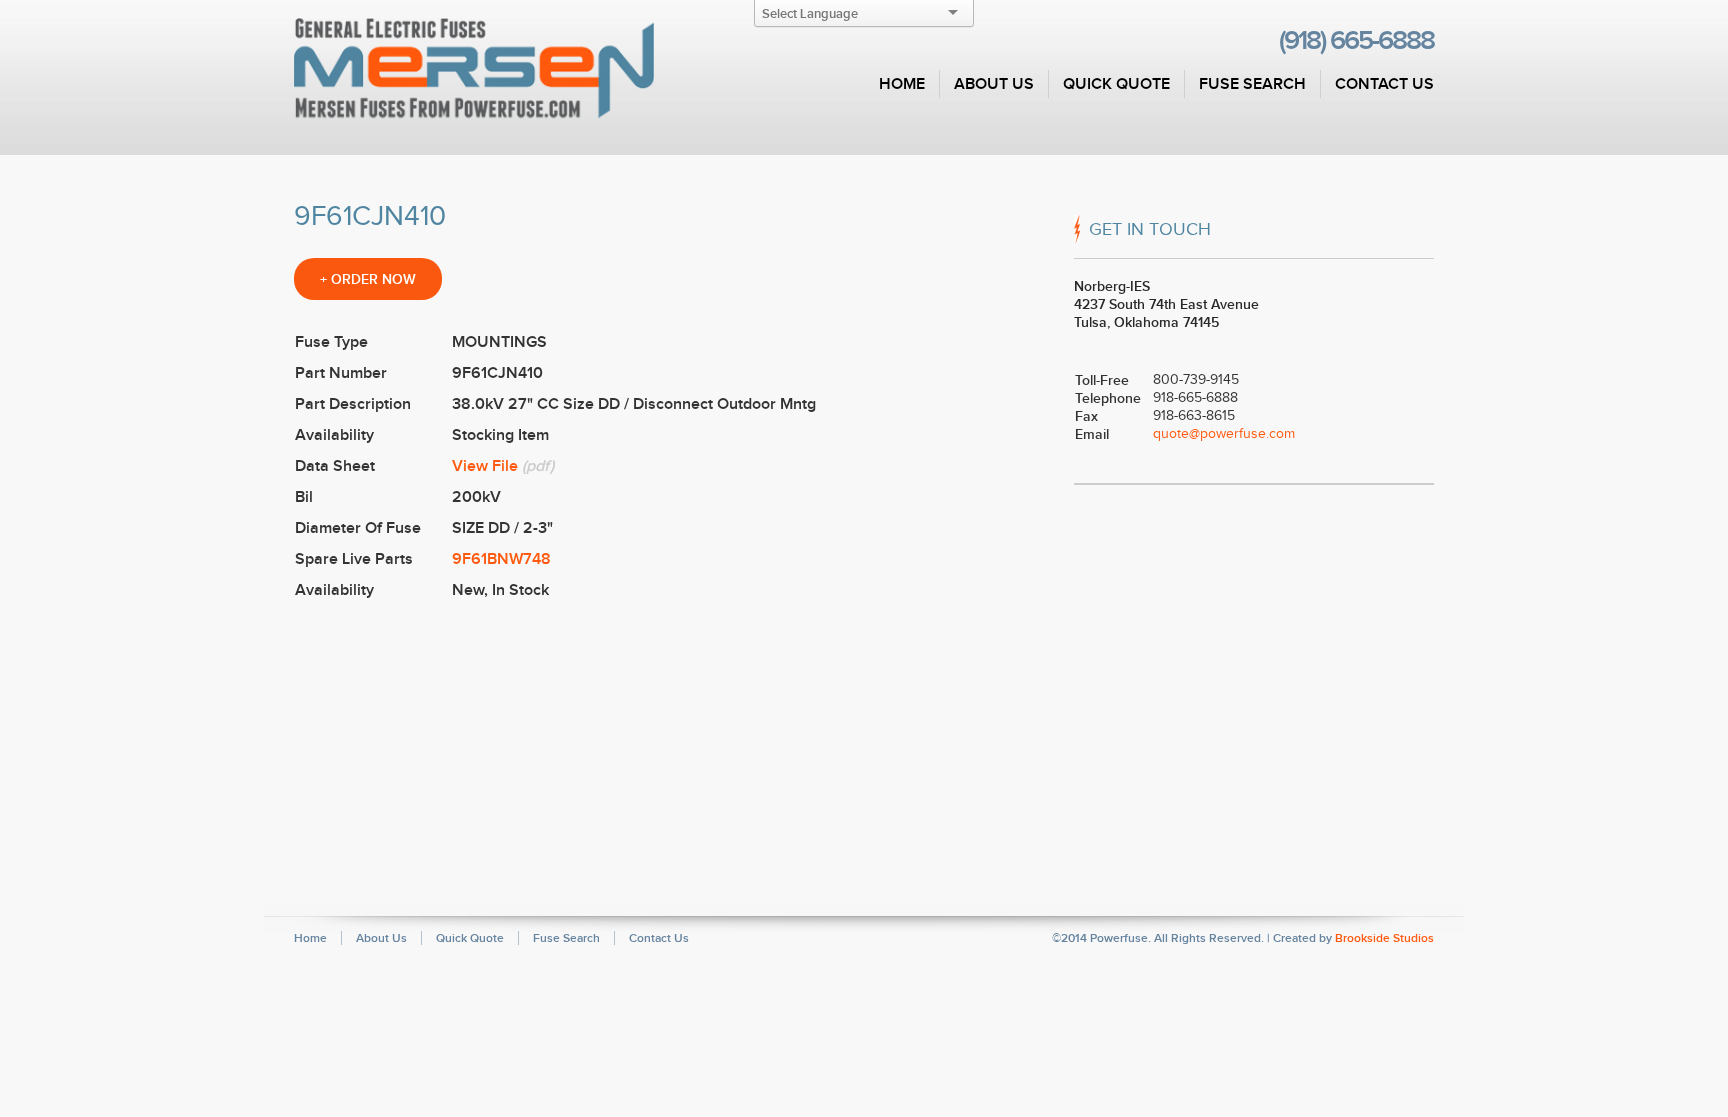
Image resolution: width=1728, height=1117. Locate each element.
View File (485, 466)
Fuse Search (1252, 84)
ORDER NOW (368, 279)
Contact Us (1384, 84)
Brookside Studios (1384, 938)
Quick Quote (1116, 84)
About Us (994, 84)
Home (902, 84)
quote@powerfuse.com (1224, 433)
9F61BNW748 (501, 559)
